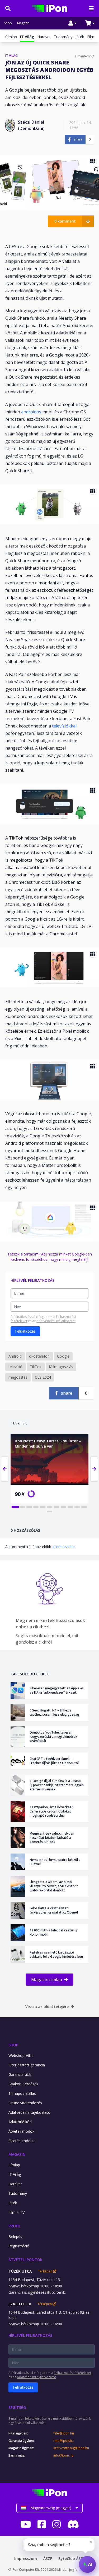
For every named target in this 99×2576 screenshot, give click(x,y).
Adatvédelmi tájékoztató (29, 2112)
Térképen (46, 2271)
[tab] (15, 1507)
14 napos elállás (22, 2093)
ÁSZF (48, 2559)
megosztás (18, 1377)
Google (63, 1356)
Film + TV (16, 2212)
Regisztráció (19, 2246)
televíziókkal (64, 726)
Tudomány (63, 37)
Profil (15, 2226)
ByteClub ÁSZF (72, 2559)
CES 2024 (43, 1377)
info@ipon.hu (63, 2456)
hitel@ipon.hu (64, 2433)
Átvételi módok (21, 2131)
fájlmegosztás (61, 1367)
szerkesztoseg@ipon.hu (71, 2448)
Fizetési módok (22, 2141)
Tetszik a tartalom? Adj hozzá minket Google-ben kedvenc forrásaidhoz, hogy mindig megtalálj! (50, 1257)
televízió (15, 1367)
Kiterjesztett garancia (27, 2065)
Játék (80, 37)
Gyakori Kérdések (23, 2084)
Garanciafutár (20, 2074)
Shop (8, 23)
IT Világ (15, 2174)
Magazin (23, 23)
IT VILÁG (11, 56)
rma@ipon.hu (63, 2441)
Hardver (44, 37)
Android (15, 1356)
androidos (32, 412)
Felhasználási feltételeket (72, 2373)
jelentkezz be (63, 1547)
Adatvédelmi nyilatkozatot (56, 1321)
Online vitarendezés (25, 2103)
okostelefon (39, 1356)
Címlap (11, 37)
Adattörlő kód (20, 2122)
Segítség (17, 2407)
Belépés (15, 2236)
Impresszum (26, 2559)
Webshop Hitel (21, 2055)
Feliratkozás (25, 1331)
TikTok (36, 1367)
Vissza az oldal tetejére (47, 2007)
